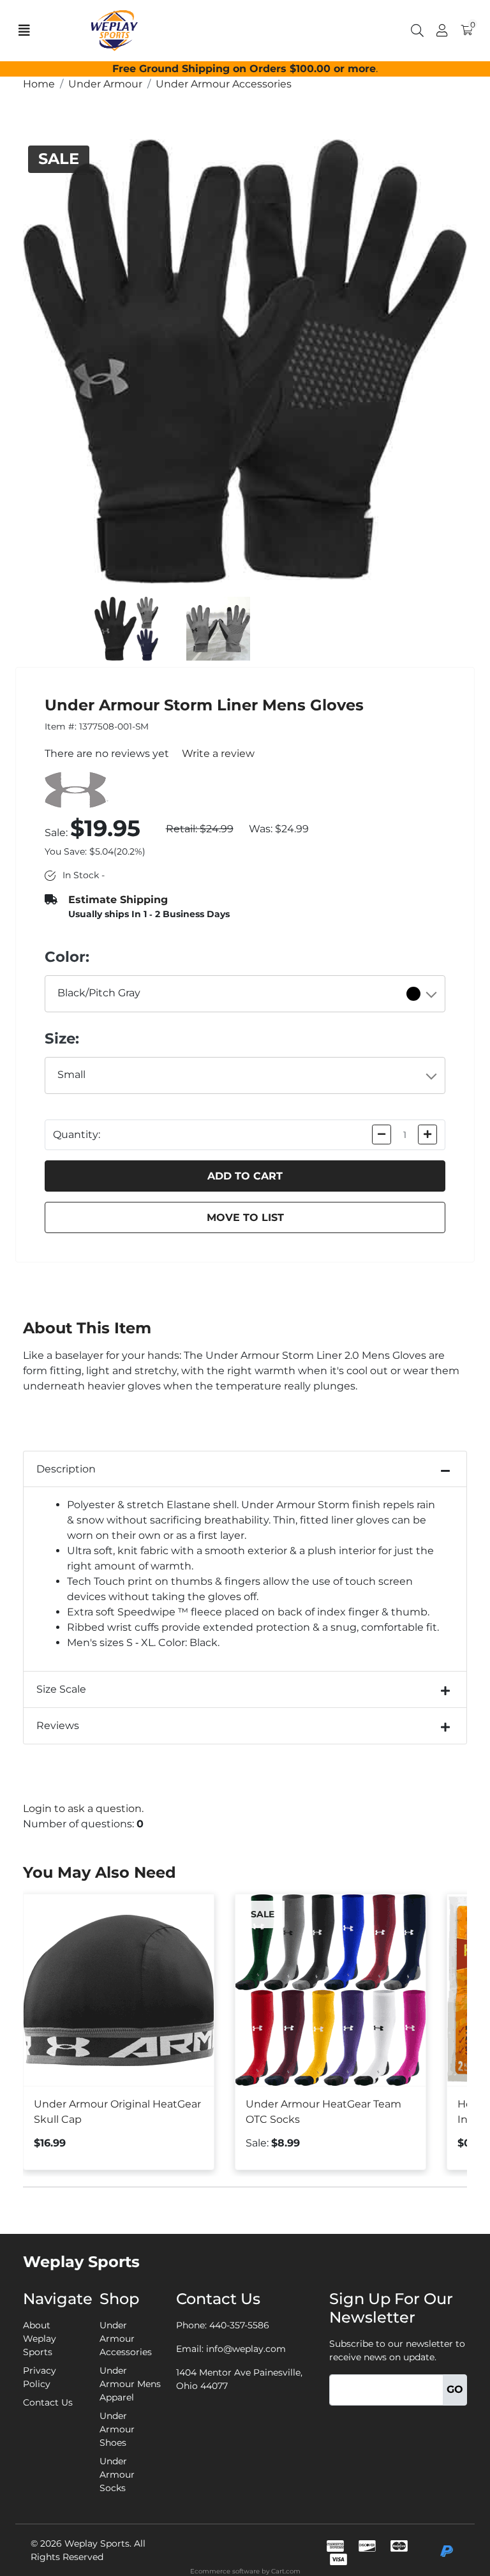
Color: (67, 957)
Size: (62, 1038)
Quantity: (77, 1134)
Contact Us (48, 2402)
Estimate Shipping (118, 900)
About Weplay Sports (40, 2339)
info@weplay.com (246, 2349)
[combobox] (245, 994)
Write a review (218, 753)
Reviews (58, 1726)
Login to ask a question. (83, 1808)
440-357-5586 (239, 2325)
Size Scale (61, 1689)
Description (66, 1469)
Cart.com (286, 2571)
